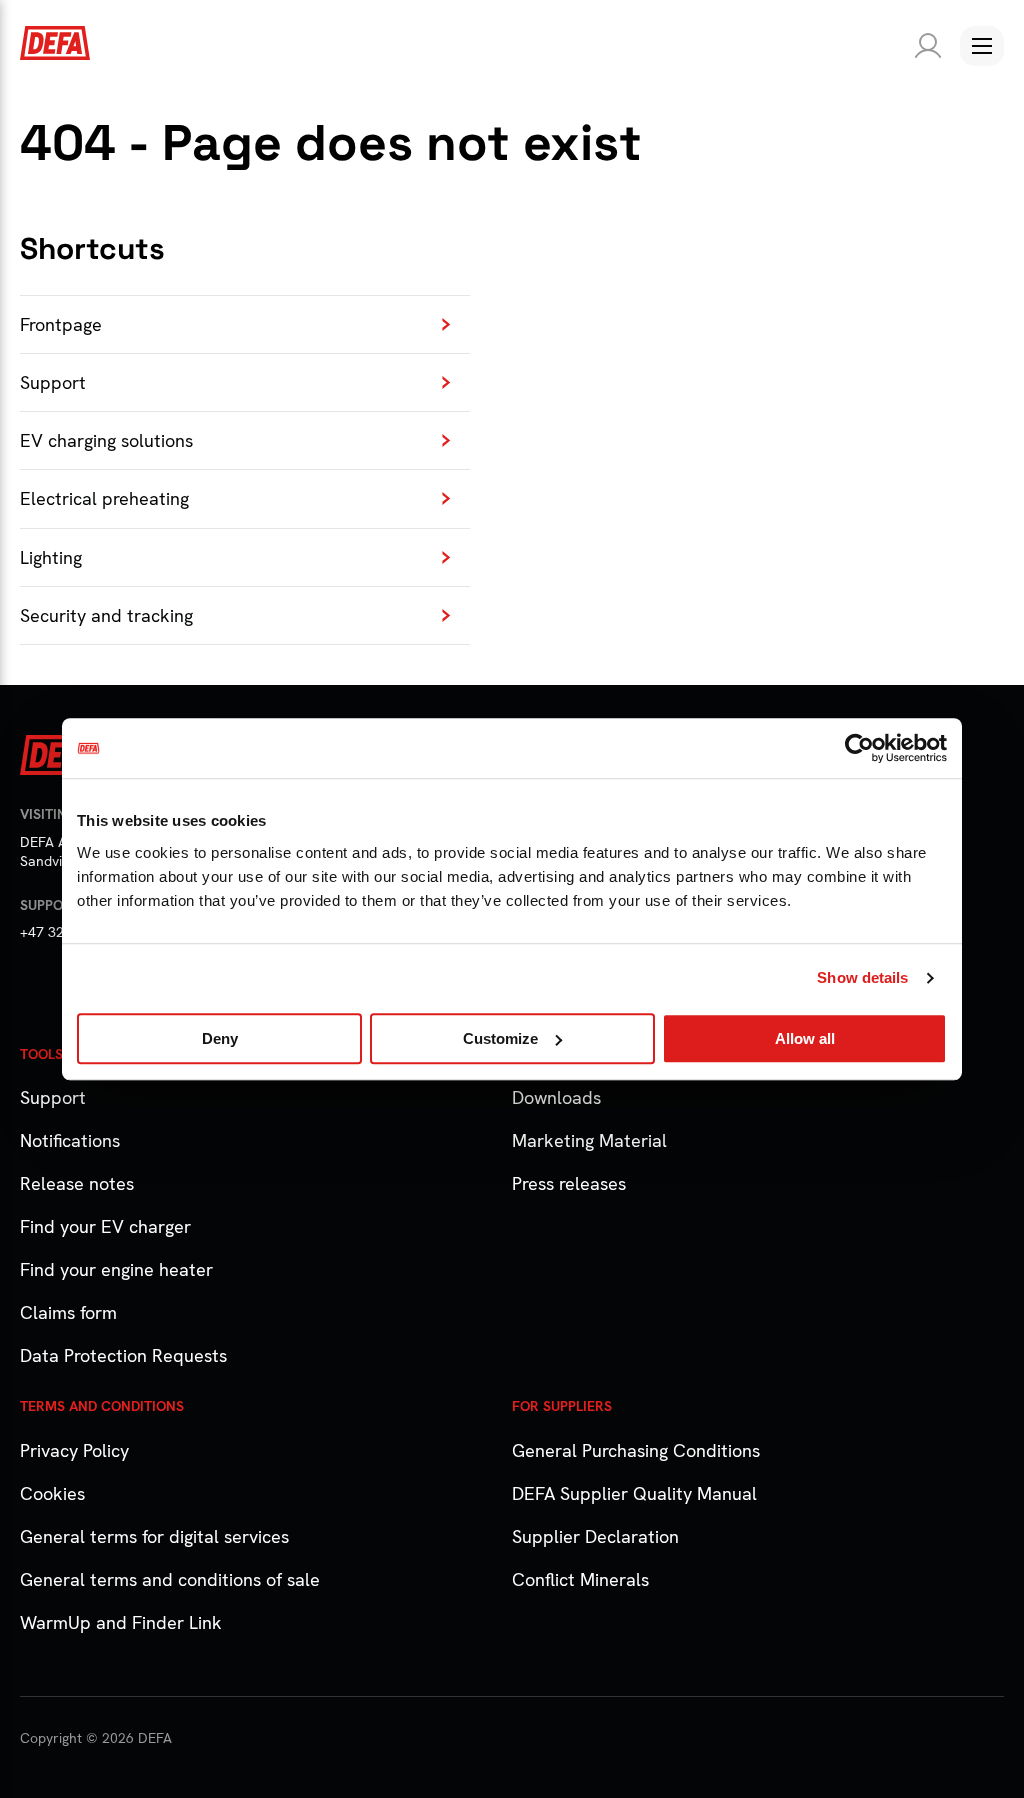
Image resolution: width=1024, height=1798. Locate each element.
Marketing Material (589, 1140)
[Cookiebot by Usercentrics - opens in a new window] (859, 748)
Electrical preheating (104, 498)
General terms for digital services (154, 1536)
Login (924, 46)
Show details (862, 977)
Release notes (77, 1183)
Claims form (68, 1312)
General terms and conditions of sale (170, 1579)
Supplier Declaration (595, 1536)
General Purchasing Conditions (636, 1450)
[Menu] (982, 46)
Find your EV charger (105, 1226)
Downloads (556, 1097)
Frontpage (61, 324)
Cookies (52, 1493)
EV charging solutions (106, 440)
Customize (500, 1038)
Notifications (70, 1140)
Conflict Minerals (580, 1579)
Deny (220, 1038)
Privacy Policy (74, 1450)
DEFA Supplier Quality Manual (634, 1493)
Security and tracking (106, 615)
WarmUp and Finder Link (121, 1622)
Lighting (51, 557)
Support (53, 382)
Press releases (569, 1183)
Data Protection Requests (123, 1355)
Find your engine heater (116, 1269)
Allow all (805, 1038)
